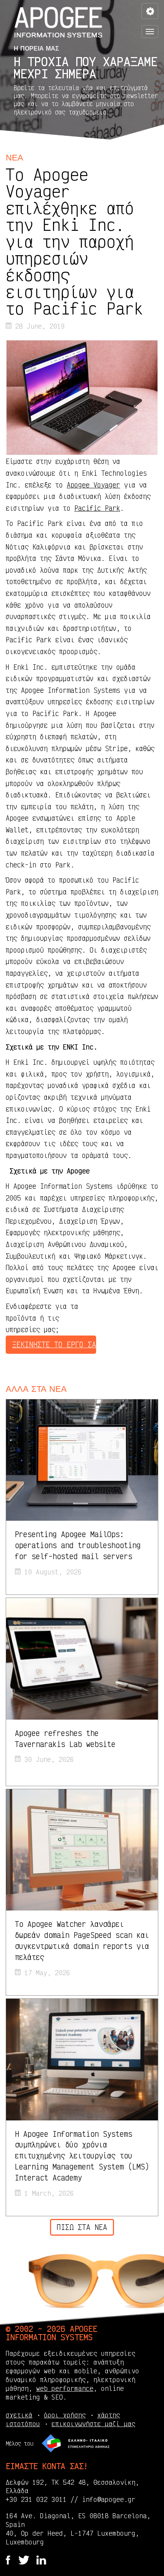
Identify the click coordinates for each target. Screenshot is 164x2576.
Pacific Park (97, 508)
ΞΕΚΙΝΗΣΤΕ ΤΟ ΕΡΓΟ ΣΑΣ (54, 1344)
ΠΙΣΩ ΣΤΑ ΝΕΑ (82, 2227)
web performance (65, 2388)
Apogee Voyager (93, 485)
